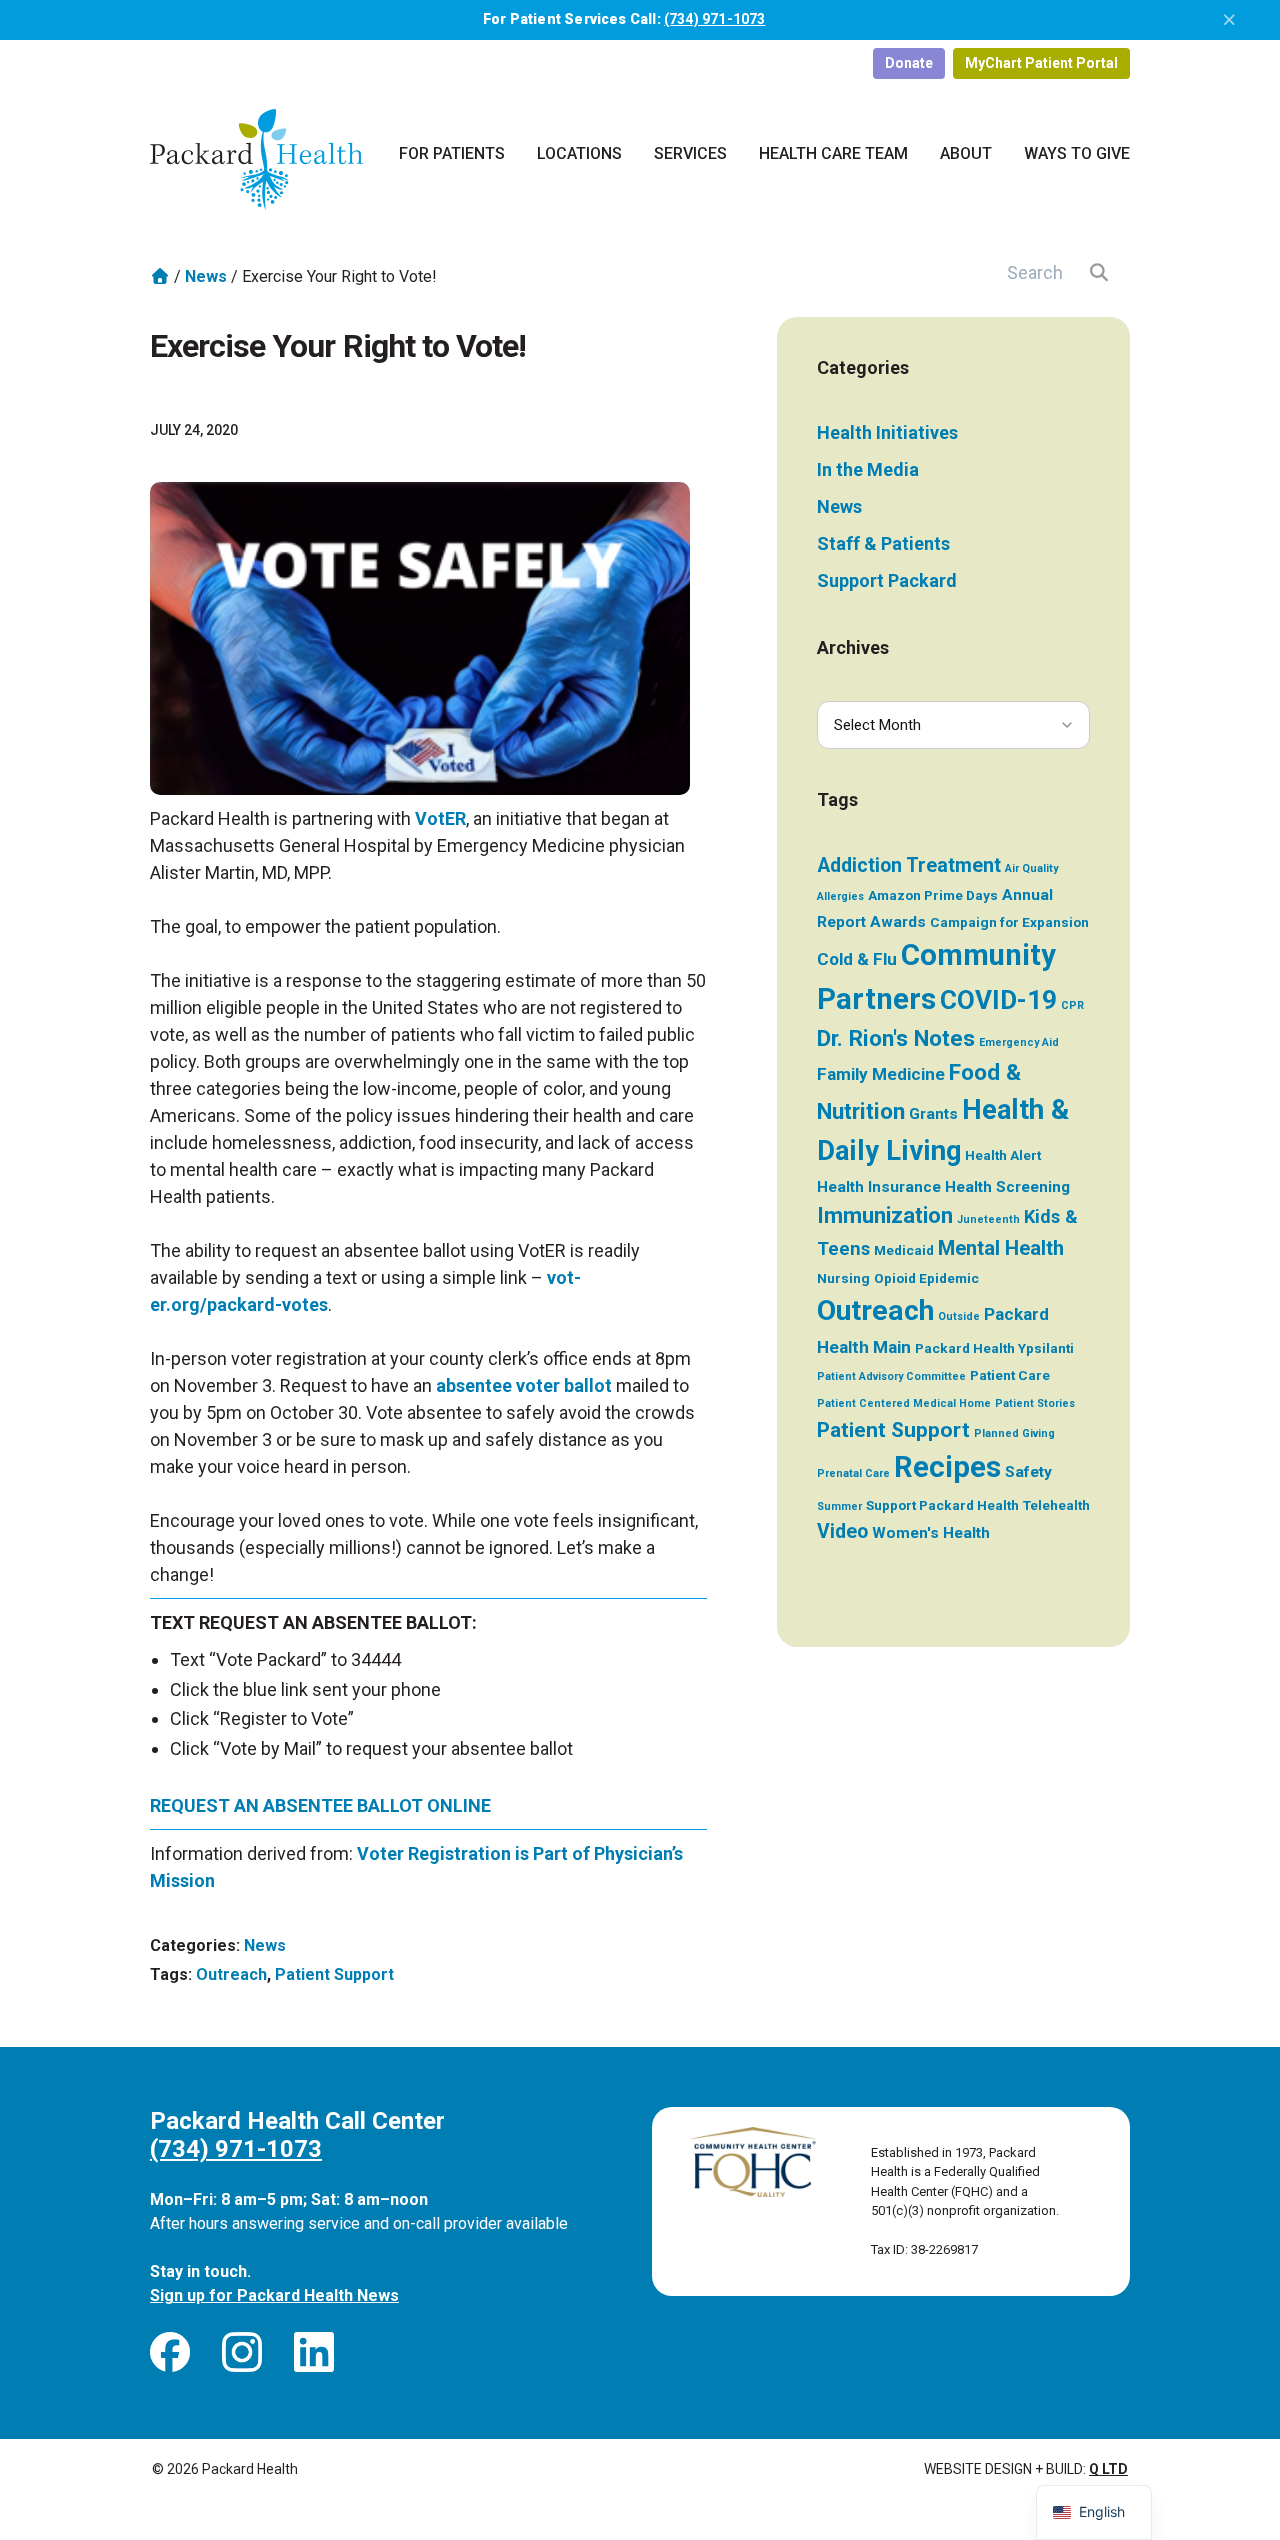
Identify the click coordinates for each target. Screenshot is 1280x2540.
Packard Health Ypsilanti (994, 1348)
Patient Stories (1035, 1403)
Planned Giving (1014, 1433)
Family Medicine (881, 1074)
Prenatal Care (853, 1473)
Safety (1028, 1472)
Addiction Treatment (909, 865)
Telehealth (1056, 1505)
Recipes (947, 1467)
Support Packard (887, 580)
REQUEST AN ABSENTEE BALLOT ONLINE (320, 1805)
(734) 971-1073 (715, 19)
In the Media (868, 469)
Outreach (231, 1974)
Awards (898, 922)
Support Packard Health (942, 1505)
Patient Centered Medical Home (904, 1403)
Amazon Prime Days (933, 895)
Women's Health (931, 1533)
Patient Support (334, 1974)
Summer (839, 1506)
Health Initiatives (887, 432)
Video (842, 1531)
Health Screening (1007, 1187)
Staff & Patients (883, 543)
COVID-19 (998, 1000)
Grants (933, 1114)
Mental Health (1001, 1248)
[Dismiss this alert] (1230, 20)
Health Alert (1003, 1155)
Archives (853, 647)
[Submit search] (1099, 272)
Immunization (885, 1215)
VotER (440, 818)
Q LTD (1108, 2469)
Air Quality (1031, 868)
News (206, 276)
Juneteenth (988, 1219)
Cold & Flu (857, 959)
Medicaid (904, 1250)
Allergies (840, 896)
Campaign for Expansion (1009, 922)
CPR (1072, 1005)
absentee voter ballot (524, 1385)
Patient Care (1010, 1375)
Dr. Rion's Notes (896, 1038)
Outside (959, 1316)
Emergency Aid (1019, 1042)
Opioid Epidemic (926, 1278)
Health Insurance (879, 1187)
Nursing (843, 1278)
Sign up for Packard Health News (274, 2295)
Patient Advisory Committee (891, 1376)
